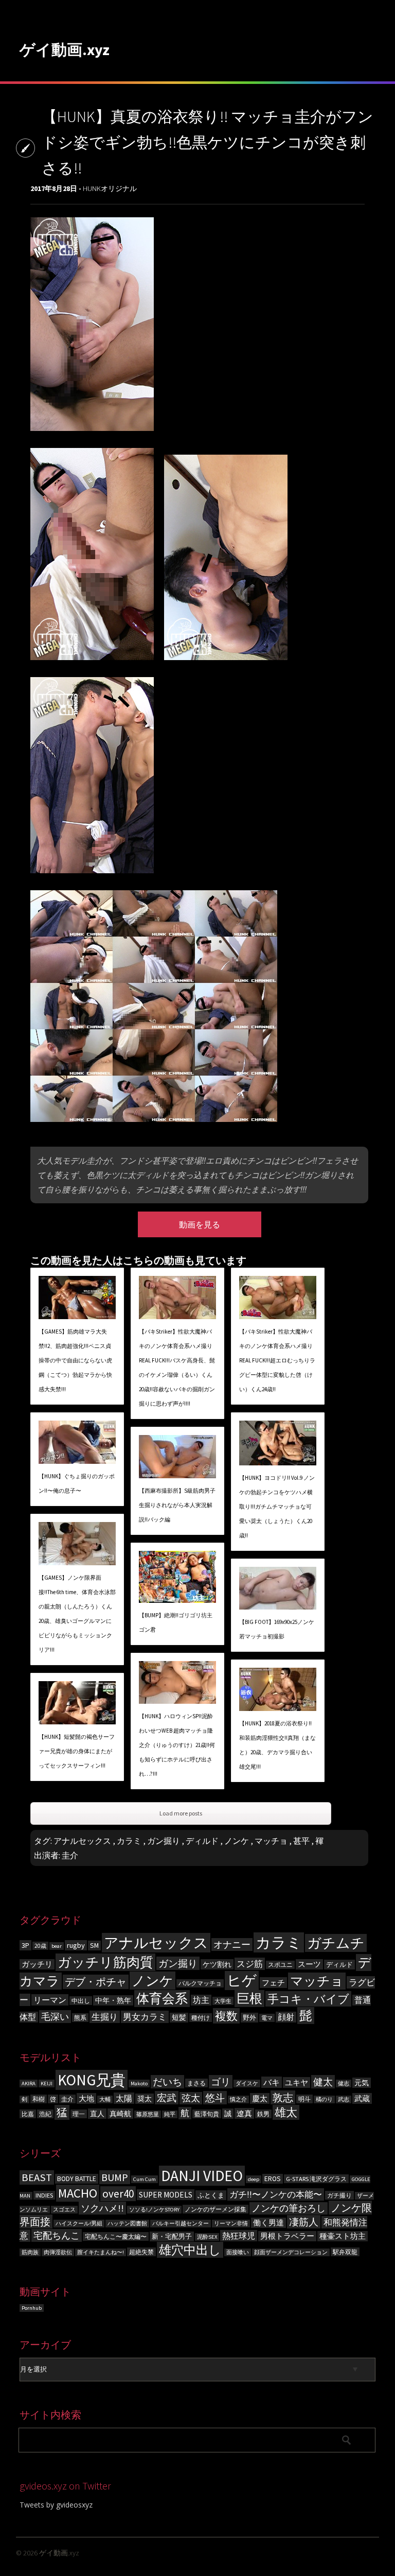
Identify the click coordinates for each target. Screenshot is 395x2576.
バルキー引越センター (181, 2224)
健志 (344, 2084)
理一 (79, 2114)
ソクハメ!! (102, 2208)
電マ (267, 2018)
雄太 (286, 2112)
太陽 (124, 2098)
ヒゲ (242, 1981)
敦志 (283, 2097)
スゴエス (64, 2210)
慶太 (260, 2098)
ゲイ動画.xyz (65, 49)
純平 (170, 2114)
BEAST (37, 2177)
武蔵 (362, 2098)
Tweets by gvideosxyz (56, 2505)
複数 (226, 2016)
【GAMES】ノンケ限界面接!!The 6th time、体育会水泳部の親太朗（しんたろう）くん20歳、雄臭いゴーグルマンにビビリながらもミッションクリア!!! (77, 1614)
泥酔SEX (207, 2237)
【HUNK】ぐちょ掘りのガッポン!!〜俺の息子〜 (77, 1483)
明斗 (304, 2099)
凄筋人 (304, 2222)
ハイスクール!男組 (79, 2224)
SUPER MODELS (166, 2195)
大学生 (223, 2001)
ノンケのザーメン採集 (216, 2209)
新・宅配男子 (172, 2236)
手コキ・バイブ (308, 1999)
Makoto (139, 2084)
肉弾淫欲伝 (58, 2252)
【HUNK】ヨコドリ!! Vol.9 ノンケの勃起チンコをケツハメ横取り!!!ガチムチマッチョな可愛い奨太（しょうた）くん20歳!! (277, 1507)
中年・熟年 (113, 2000)
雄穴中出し (190, 2250)
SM (94, 1946)
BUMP (115, 2177)
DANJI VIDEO (202, 2176)
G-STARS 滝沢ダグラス (316, 2179)
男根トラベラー (287, 2236)
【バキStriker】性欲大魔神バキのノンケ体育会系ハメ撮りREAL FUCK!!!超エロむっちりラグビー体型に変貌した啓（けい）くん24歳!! (277, 1360)
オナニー (232, 1944)
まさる (196, 2083)
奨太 (145, 2099)
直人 (97, 2114)
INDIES (44, 2195)
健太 (323, 2082)
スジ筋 (250, 1964)
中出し (81, 2001)
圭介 (70, 1855)
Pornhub (32, 2308)
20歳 (40, 1946)
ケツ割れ (217, 1964)
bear (57, 1946)
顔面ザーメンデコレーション (291, 2252)
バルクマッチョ (200, 1983)
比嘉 (28, 2114)
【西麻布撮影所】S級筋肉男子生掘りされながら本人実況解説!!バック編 (177, 1505)
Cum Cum (145, 2179)
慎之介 (238, 2099)
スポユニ (280, 1965)
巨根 (249, 1999)
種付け (201, 2018)
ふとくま (211, 2195)
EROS (273, 2179)
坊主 (201, 2000)
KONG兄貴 (92, 2080)
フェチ (273, 1983)
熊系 (80, 2018)
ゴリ (221, 2082)
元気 (362, 2083)
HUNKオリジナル (110, 188)
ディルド (202, 1841)
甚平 (301, 1841)
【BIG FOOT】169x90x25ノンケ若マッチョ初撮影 (277, 1629)
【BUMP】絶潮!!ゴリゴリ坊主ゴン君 (176, 1622)
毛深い (55, 2017)
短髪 (179, 2018)
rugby (76, 1945)
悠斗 (215, 2098)
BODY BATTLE (77, 2179)
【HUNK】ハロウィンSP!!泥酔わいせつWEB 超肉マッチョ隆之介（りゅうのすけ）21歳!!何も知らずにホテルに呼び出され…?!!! (177, 1745)
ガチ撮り (339, 2195)
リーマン (50, 2000)
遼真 (244, 2113)
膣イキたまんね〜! (101, 2252)
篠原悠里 (148, 2114)
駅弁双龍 (345, 2252)
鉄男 (263, 2114)
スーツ (309, 1964)
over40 (118, 2194)
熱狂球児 (239, 2236)
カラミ (129, 1841)
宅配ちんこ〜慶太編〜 (116, 2236)
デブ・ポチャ (96, 1982)
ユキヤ (297, 2082)
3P (25, 1945)
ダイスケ (247, 2084)
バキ (272, 2082)
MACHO (78, 2193)
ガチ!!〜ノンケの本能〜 (276, 2194)
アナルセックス (82, 1841)
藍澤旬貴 (207, 2114)
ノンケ (237, 1841)
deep (254, 2179)
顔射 (286, 2017)
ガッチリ (37, 1964)
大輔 (105, 2099)
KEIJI (47, 2084)
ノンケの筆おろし (289, 2208)
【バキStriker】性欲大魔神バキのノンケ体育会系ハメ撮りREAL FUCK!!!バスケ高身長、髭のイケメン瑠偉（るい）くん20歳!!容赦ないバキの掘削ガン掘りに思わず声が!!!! (177, 1368)
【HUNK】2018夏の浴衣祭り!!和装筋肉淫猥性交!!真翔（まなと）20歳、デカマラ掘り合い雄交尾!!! (277, 1745)
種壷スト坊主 (343, 2236)
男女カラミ (145, 2017)
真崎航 (120, 2114)
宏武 (167, 2098)
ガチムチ (336, 1943)
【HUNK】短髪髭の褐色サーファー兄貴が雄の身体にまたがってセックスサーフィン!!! (77, 1751)
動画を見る (200, 1224)
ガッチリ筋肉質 (105, 1962)
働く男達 (268, 2223)
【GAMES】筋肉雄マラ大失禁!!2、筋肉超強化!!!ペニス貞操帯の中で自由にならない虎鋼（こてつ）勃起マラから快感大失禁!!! (75, 1360)
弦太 (191, 2098)
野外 (249, 2018)
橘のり (324, 2099)
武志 (344, 2099)
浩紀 (45, 2114)
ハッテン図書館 (127, 2224)
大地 (86, 2098)
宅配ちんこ (57, 2235)
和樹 (39, 2099)
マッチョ (271, 1841)
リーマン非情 (231, 2224)
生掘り (105, 2017)
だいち (167, 2082)
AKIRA (29, 2084)
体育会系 (162, 1999)
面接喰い (238, 2252)
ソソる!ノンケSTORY (154, 2210)
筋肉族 (30, 2252)
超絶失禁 (141, 2252)
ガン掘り (164, 1841)
